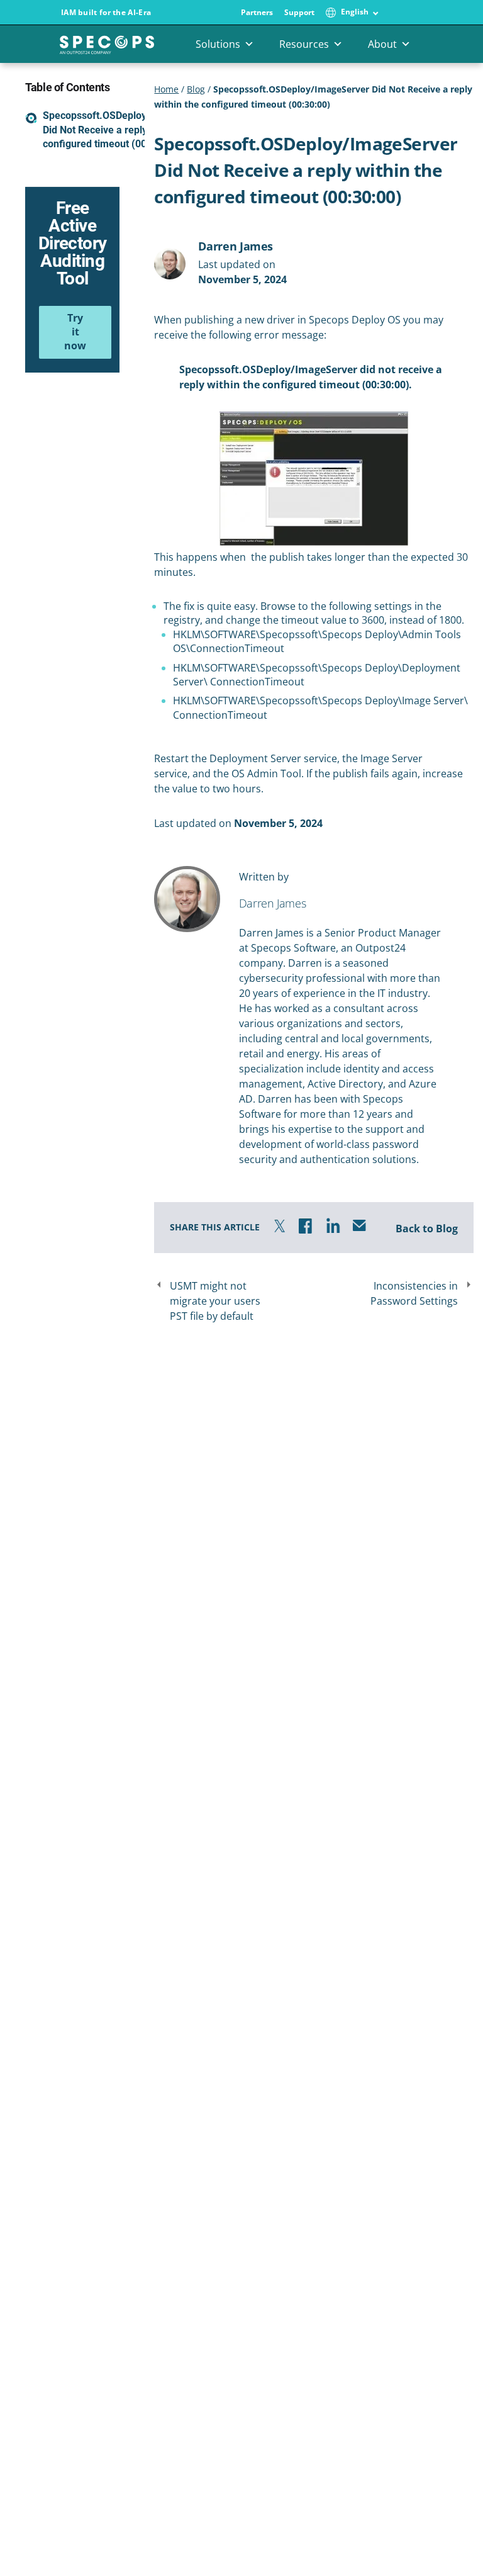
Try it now (75, 332)
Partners (257, 13)
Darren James (236, 246)
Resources (304, 44)
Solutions (218, 44)
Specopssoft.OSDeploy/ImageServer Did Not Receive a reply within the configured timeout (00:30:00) (126, 130)
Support (299, 13)
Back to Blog (427, 1229)
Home (166, 89)
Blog (196, 89)
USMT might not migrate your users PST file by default (215, 1301)
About (382, 44)
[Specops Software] (107, 49)
